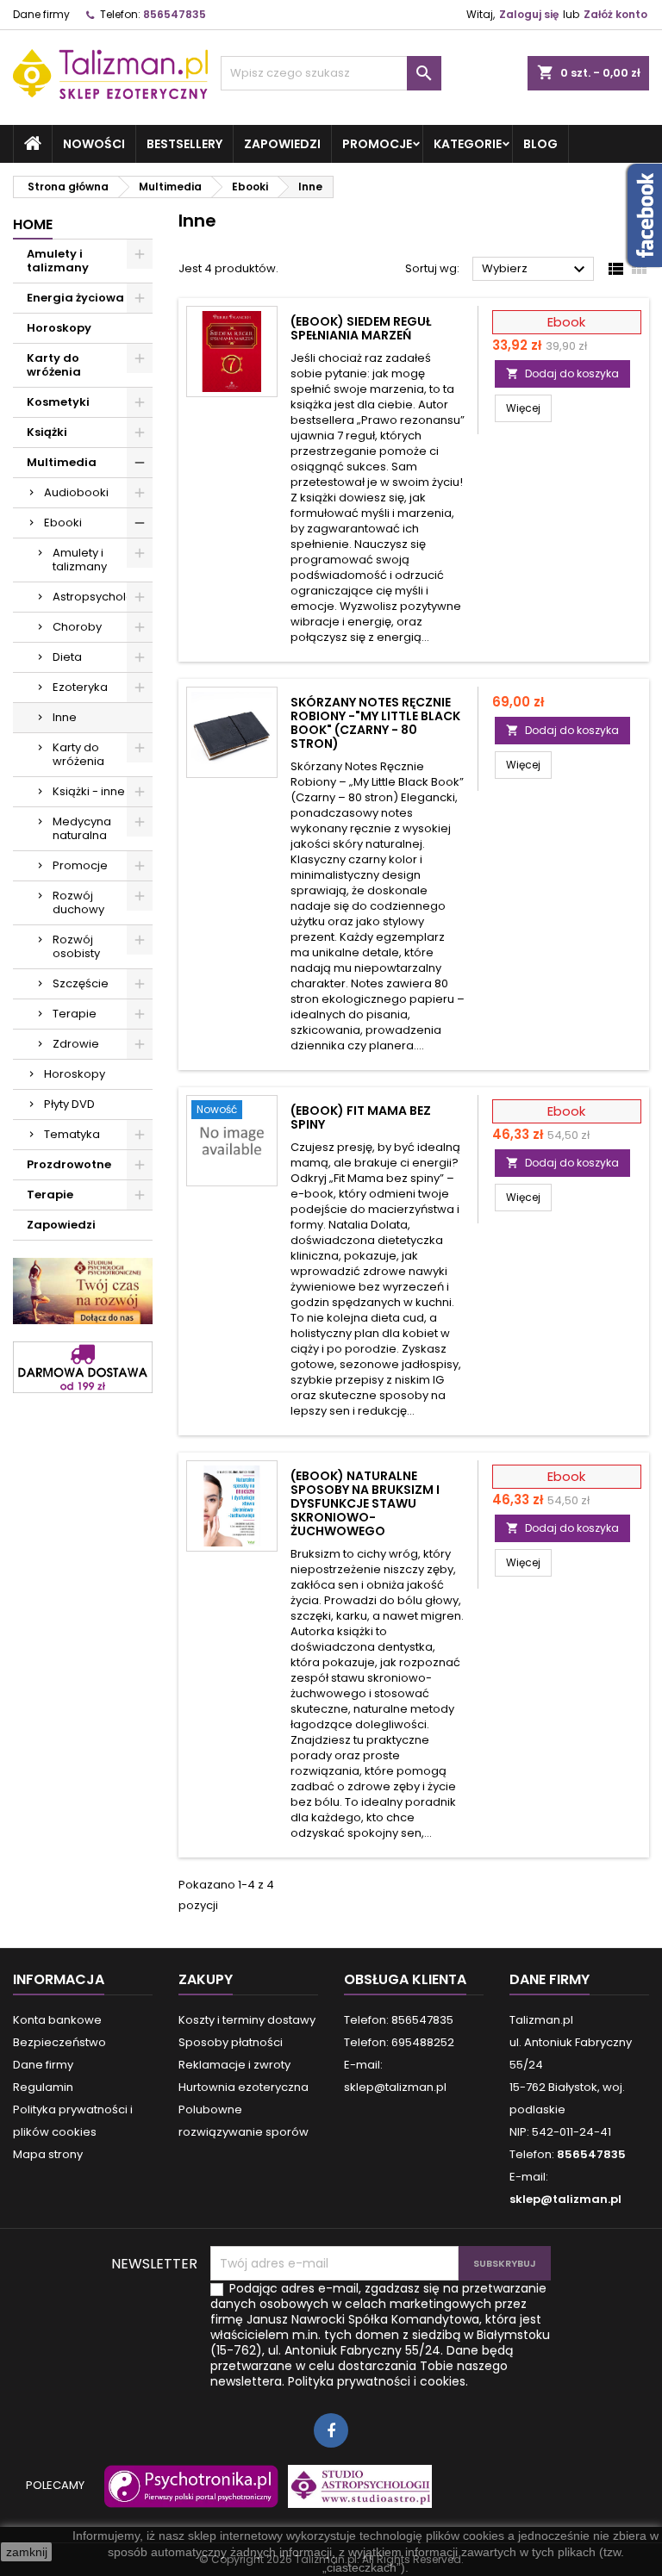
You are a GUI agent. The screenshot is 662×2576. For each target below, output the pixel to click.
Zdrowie (76, 1044)
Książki (47, 432)
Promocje (377, 144)
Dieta (67, 657)
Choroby (77, 627)
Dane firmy (41, 14)
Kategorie (468, 144)
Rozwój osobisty (76, 946)
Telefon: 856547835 (399, 2020)
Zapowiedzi (282, 144)
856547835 (175, 14)
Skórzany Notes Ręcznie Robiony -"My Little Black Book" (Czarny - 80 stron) (375, 723)
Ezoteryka (80, 687)
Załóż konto (615, 14)
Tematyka (72, 1134)
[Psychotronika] (188, 2495)
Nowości (94, 144)
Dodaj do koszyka (562, 373)
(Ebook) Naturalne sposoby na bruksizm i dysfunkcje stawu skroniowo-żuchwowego (365, 1503)
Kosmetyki (58, 402)
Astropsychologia (102, 597)
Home (33, 224)
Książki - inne (89, 791)
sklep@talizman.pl (565, 2199)
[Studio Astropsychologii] (356, 2495)
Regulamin (43, 2087)
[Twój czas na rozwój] (83, 1290)
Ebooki (63, 523)
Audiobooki (76, 492)
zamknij (27, 2552)
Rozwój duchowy (78, 902)
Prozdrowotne (69, 1164)
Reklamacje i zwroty (234, 2065)
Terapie (75, 1014)
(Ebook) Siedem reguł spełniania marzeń (361, 328)
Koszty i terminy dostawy (247, 2020)
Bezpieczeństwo (59, 2042)
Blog (540, 144)
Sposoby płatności (231, 2042)
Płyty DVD (69, 1104)
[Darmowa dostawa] (83, 1366)
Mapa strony (48, 2154)
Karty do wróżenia (54, 365)
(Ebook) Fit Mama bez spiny (361, 1117)
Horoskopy (59, 328)
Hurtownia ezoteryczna (244, 2087)
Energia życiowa (75, 298)
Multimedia (62, 462)
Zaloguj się (529, 14)
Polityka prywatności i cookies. (378, 2381)
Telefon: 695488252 (399, 2042)
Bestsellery (184, 144)
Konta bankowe (57, 2020)
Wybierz (536, 270)
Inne (65, 717)
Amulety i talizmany (58, 261)
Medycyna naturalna (82, 828)
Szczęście (81, 983)
